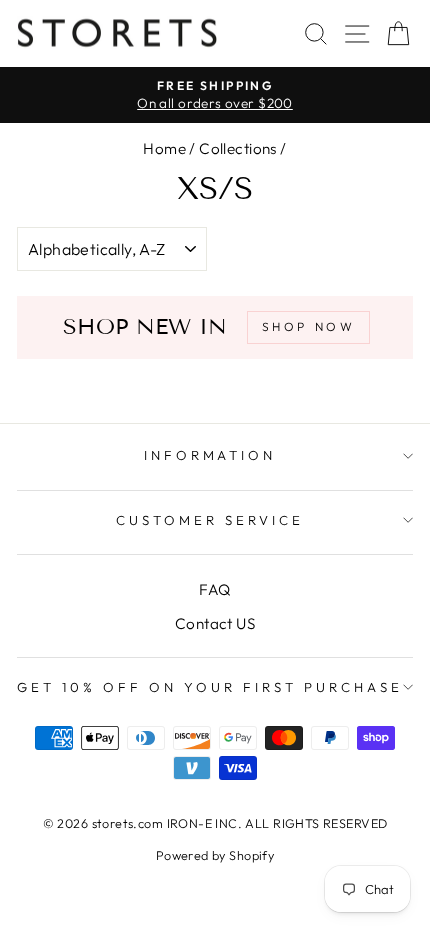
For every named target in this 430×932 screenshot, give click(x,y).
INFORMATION (210, 455)
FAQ (214, 589)
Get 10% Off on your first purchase (209, 687)
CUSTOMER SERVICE (210, 520)
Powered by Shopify (215, 855)
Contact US (215, 623)
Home (164, 148)
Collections (238, 148)
